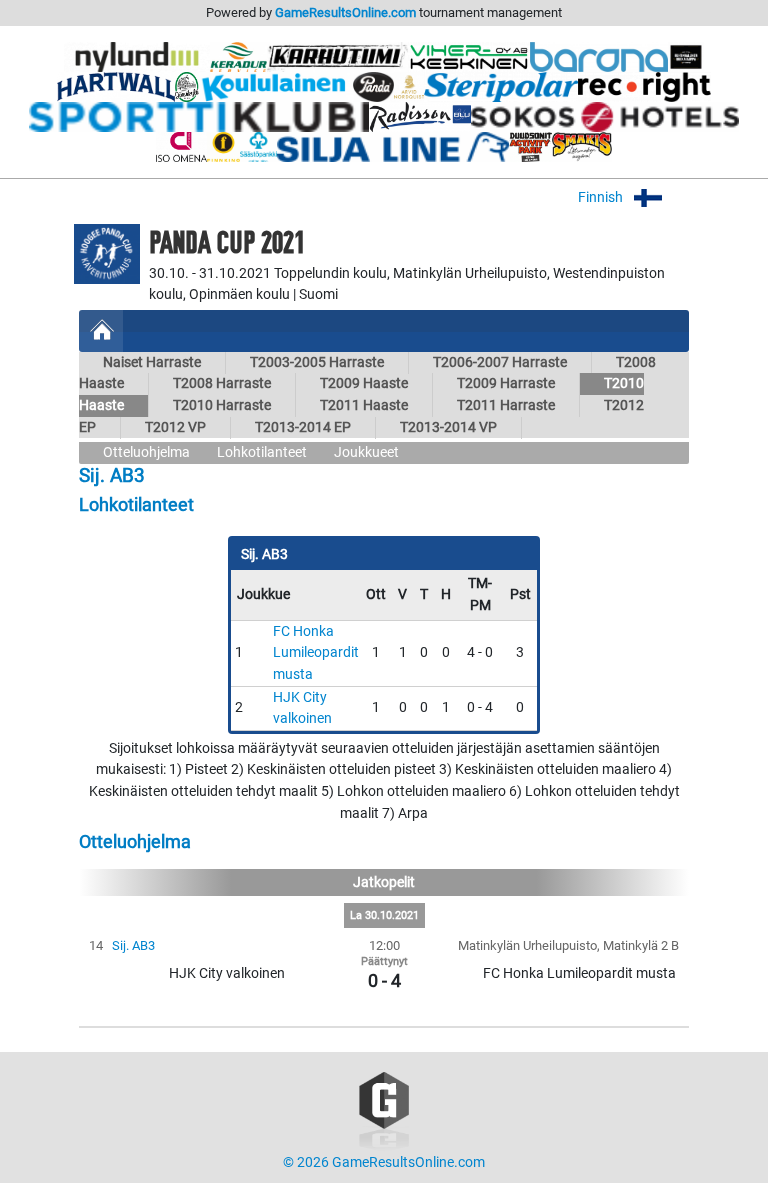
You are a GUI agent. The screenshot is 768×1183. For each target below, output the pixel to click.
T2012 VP (175, 427)
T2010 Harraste (222, 405)
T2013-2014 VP (448, 427)
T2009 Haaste (364, 383)
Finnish (602, 197)
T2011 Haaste (364, 405)
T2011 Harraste (506, 405)
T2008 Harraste (222, 383)
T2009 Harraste (506, 383)
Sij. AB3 (133, 945)
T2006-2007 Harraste (500, 362)
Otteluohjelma (146, 452)
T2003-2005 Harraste (317, 362)
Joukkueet (366, 452)
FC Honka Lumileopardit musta (316, 653)
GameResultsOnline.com (345, 12)
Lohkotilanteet (262, 452)
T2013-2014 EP (303, 427)
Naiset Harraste (152, 362)
